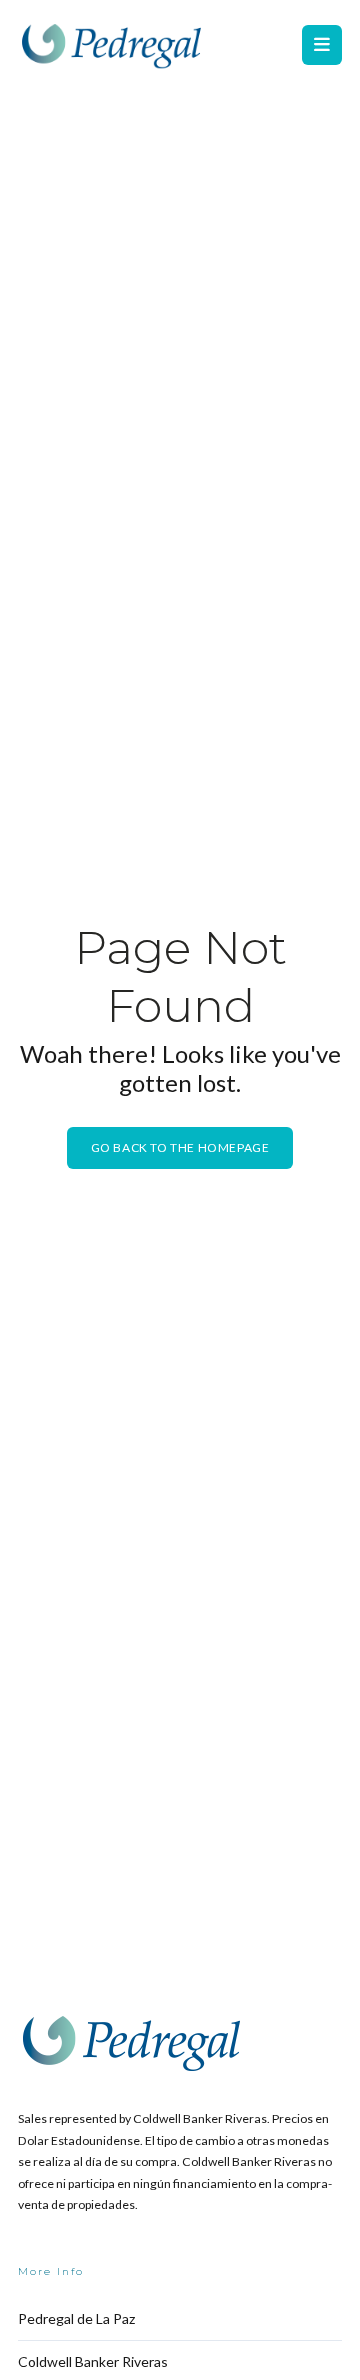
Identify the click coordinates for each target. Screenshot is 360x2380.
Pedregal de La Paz (76, 2318)
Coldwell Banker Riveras (93, 2361)
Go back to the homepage (180, 1147)
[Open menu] (322, 45)
